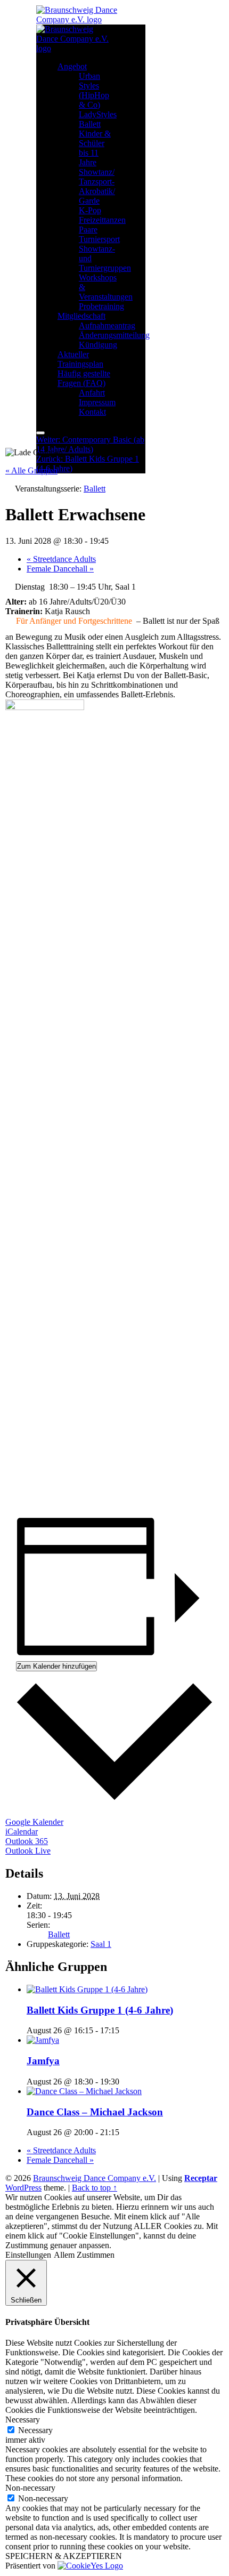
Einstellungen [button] (28, 2255)
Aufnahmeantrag (107, 325)
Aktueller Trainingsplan (80, 359)
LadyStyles (98, 114)
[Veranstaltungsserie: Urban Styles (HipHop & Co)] (125, 2082)
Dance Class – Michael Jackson (95, 2112)
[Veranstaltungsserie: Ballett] (125, 2030)
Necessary (35, 2430)
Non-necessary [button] (30, 2488)
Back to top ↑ (95, 2188)
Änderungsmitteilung (114, 335)
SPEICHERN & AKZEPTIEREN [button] (64, 2556)
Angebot (72, 66)
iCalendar (22, 1832)
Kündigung (98, 345)
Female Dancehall (60, 569)
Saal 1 (101, 1944)
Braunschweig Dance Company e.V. (95, 2178)
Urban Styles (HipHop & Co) (94, 90)
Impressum (97, 402)
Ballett (90, 124)
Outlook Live (28, 1851)
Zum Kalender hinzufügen (56, 1666)
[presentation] (87, 1989)
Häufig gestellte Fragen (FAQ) (84, 378)
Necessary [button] (23, 2420)
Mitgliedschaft (81, 316)
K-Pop (90, 210)
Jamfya (43, 2061)
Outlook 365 (27, 1841)
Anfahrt (92, 393)
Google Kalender (34, 1822)
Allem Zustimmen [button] (84, 2255)
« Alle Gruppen (31, 470)
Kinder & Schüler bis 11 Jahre (95, 148)
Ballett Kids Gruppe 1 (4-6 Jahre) (100, 2010)
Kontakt (92, 412)
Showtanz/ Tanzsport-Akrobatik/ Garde (97, 186)
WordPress (23, 2188)
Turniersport (99, 239)
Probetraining (101, 306)
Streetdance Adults (61, 559)
